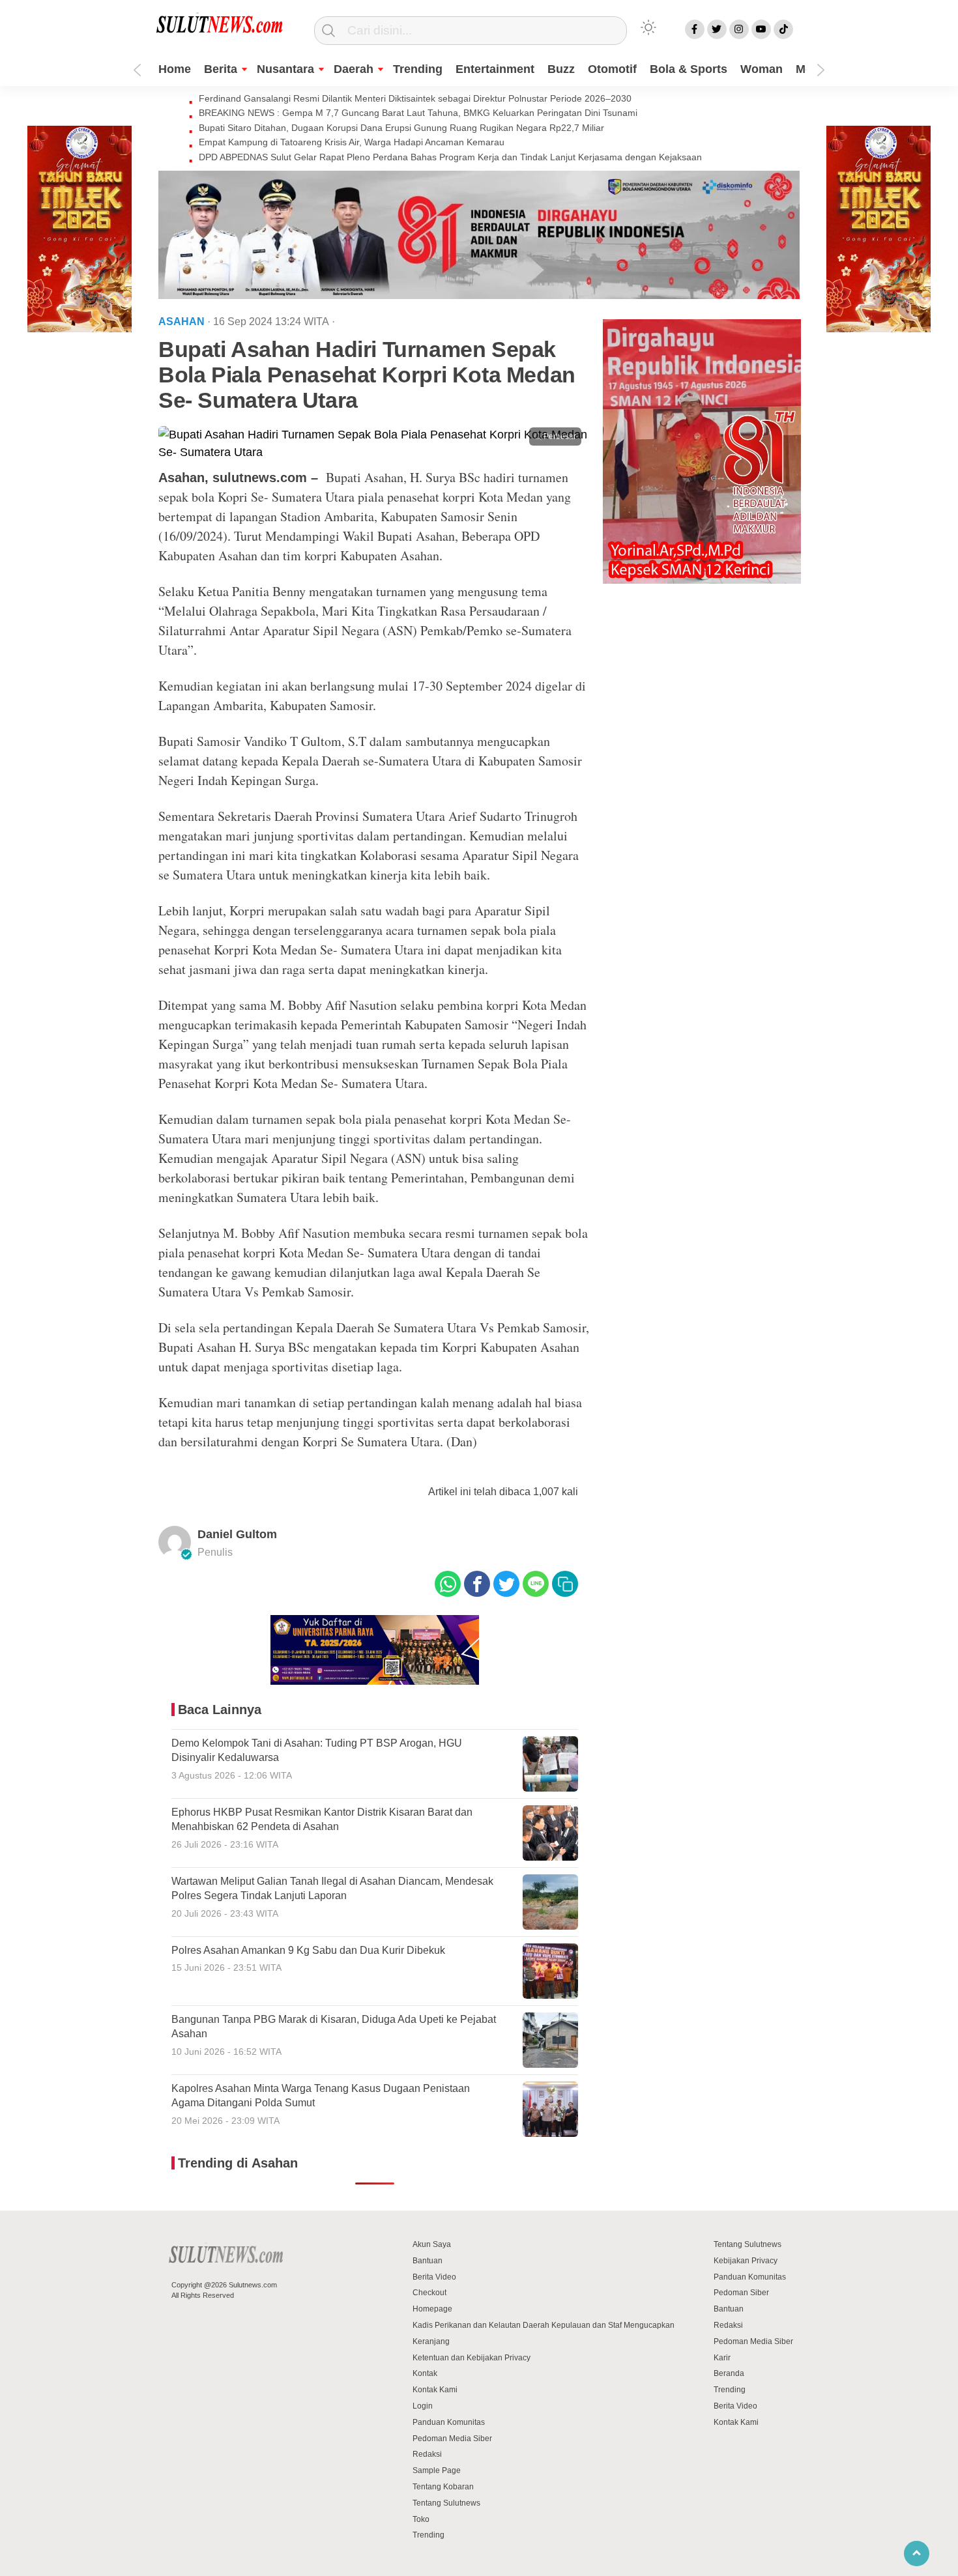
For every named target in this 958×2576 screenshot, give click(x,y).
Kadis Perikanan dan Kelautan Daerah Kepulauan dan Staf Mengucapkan (544, 2325)
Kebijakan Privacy (746, 2261)
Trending (418, 69)
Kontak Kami (435, 2390)
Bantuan (428, 2261)
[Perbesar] (375, 452)
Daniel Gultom (237, 1534)
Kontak (425, 2373)
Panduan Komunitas (449, 2422)
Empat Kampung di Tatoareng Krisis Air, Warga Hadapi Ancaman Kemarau (352, 142)
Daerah (354, 69)
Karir (722, 2358)
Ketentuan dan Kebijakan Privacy (472, 2358)
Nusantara (285, 69)
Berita (221, 69)
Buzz (561, 69)
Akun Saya (432, 2244)
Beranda (729, 2373)
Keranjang (431, 2341)
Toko (421, 2519)
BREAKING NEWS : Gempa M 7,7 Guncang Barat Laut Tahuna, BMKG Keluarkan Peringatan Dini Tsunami (418, 113)
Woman (762, 69)
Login (423, 2406)
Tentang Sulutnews (446, 2503)
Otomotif (612, 69)
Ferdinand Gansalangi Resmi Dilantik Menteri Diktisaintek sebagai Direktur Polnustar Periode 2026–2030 (415, 98)
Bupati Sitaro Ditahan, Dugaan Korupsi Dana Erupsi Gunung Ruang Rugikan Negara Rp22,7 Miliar (401, 128)
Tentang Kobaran (443, 2487)
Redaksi (427, 2454)
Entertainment (495, 69)
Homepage (432, 2309)
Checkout (429, 2293)
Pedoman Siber (741, 2293)
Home (175, 69)
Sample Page (437, 2470)
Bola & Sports (689, 69)
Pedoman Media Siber (452, 2439)
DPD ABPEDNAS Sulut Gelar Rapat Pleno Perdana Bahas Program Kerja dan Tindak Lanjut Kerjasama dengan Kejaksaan (450, 157)
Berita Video (434, 2277)
